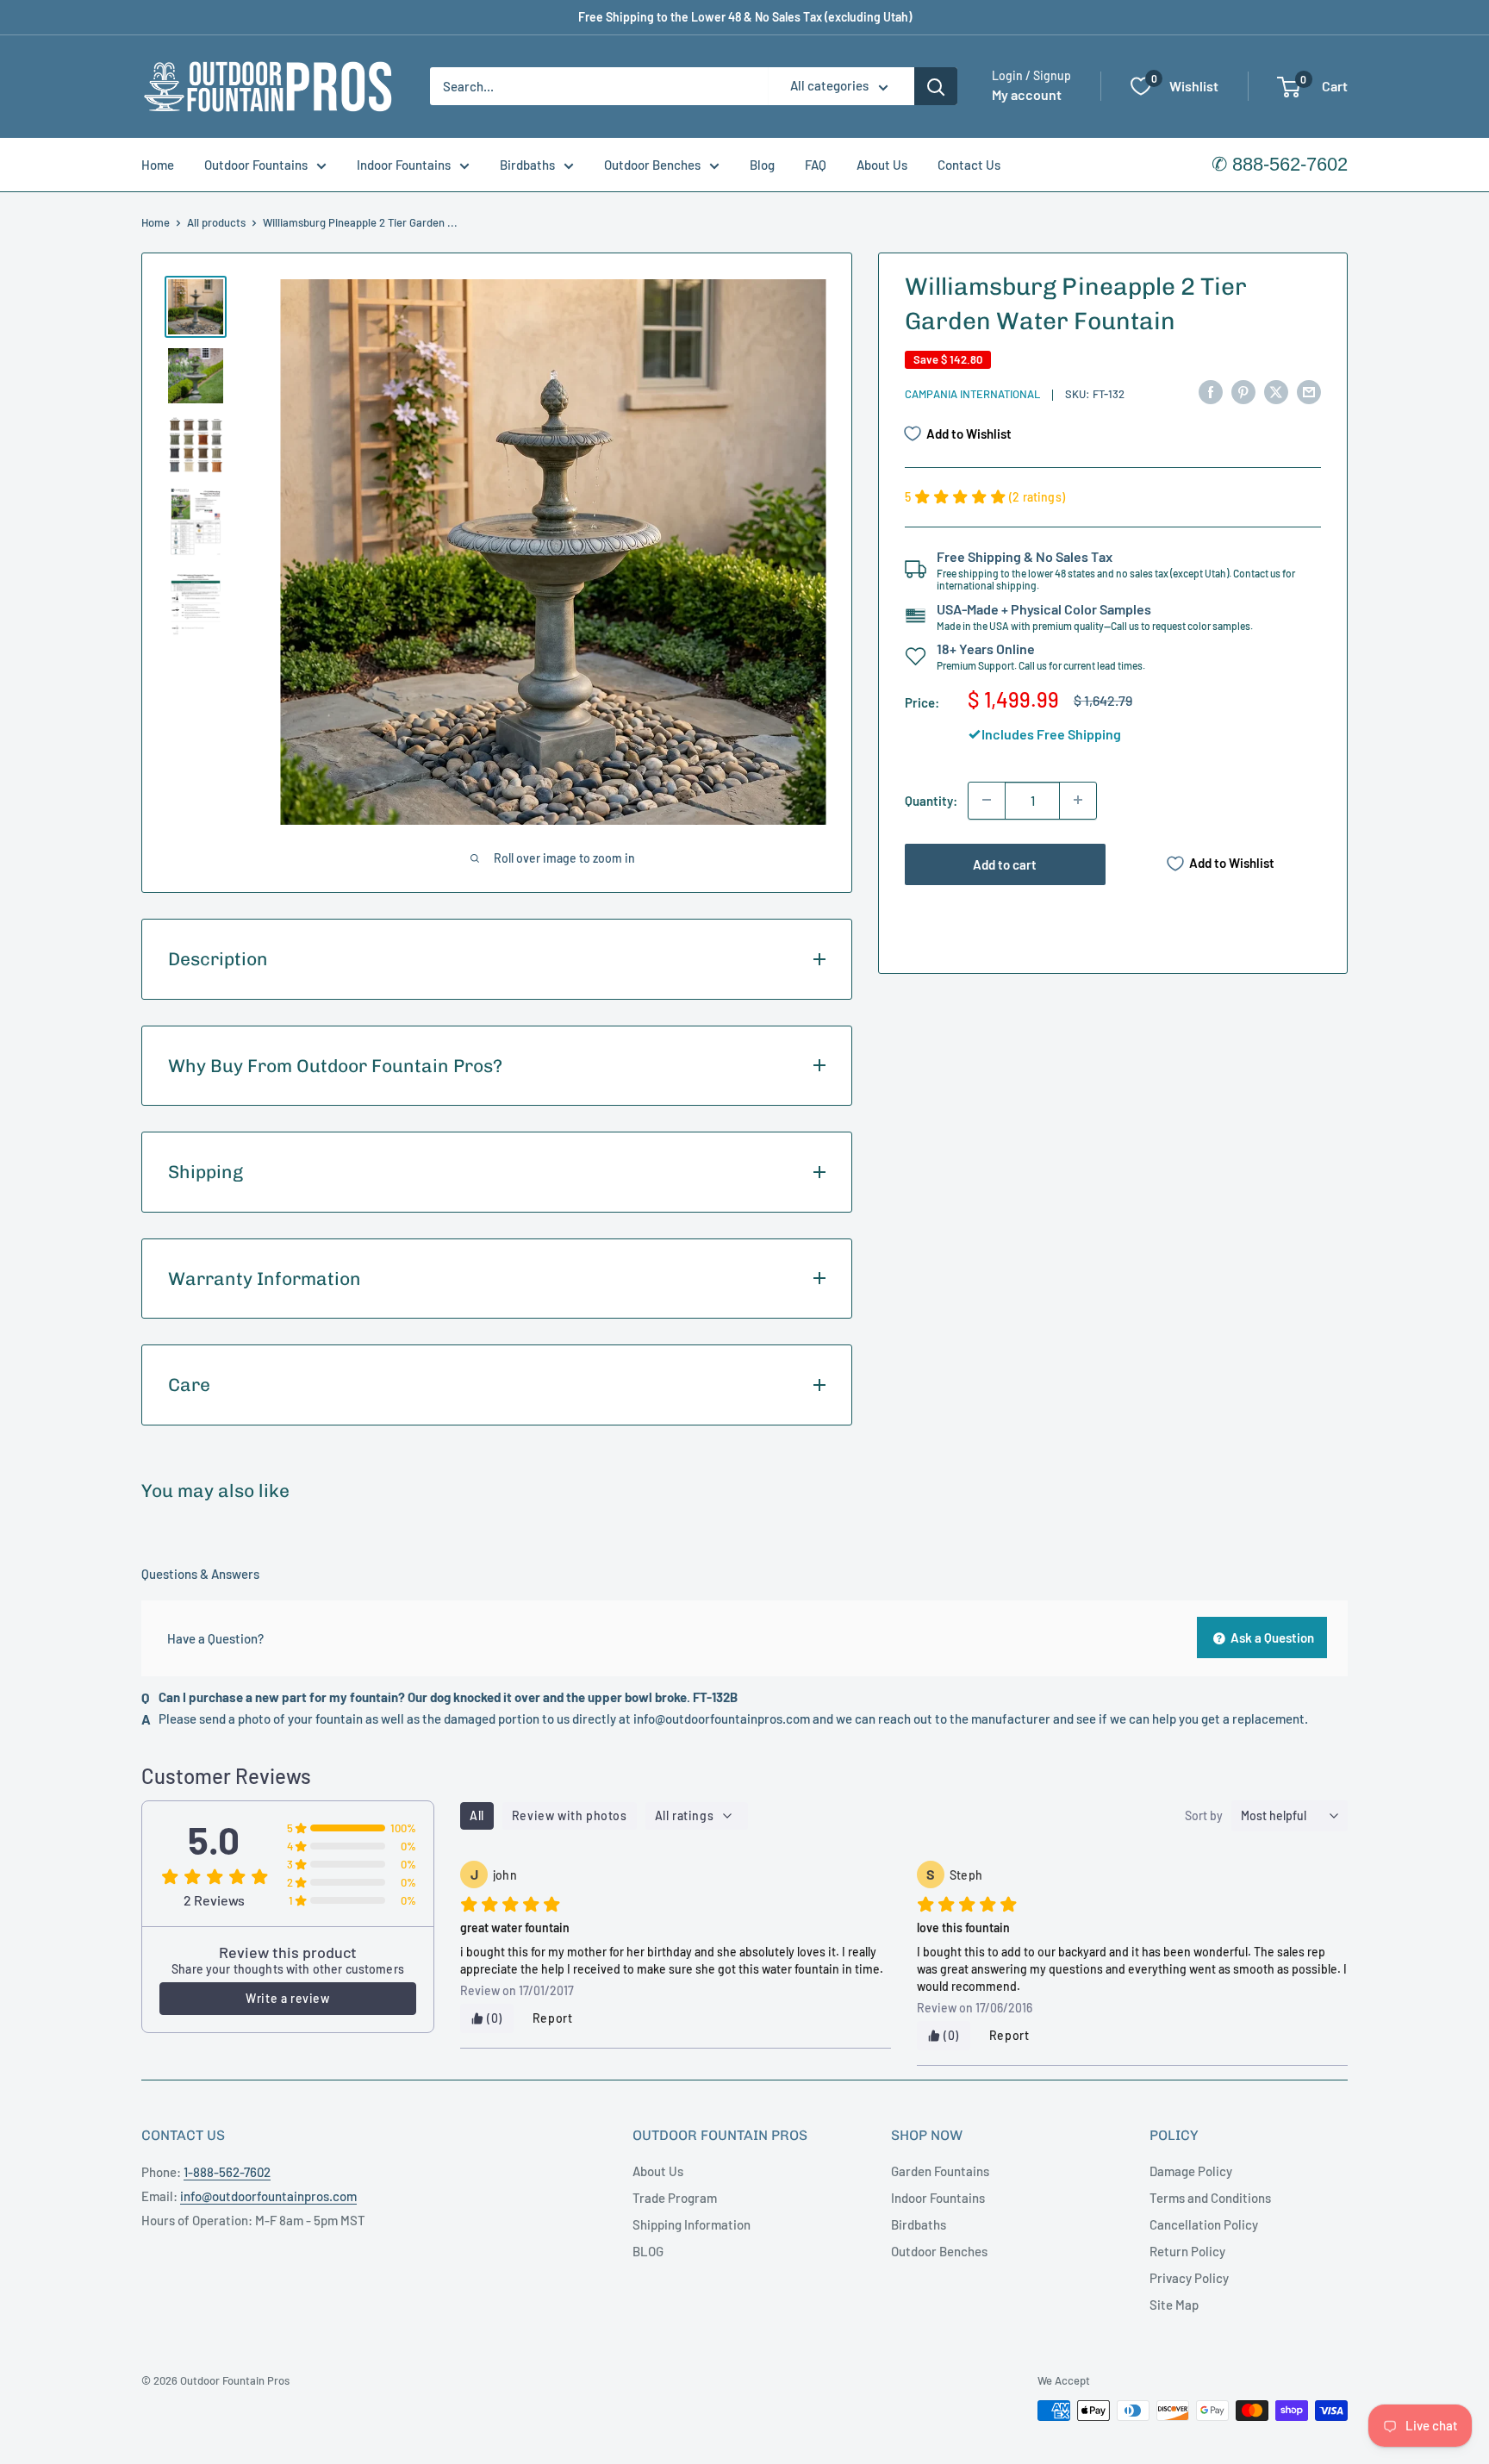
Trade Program (675, 2198)
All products (216, 222)
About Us (882, 165)
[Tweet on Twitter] (1276, 391)
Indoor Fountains (404, 165)
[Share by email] (1309, 391)
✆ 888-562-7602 (1280, 164)
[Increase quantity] (1078, 800)
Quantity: (931, 800)
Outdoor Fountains (256, 165)
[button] (1289, 87)
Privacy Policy (1189, 2278)
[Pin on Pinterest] (1243, 391)
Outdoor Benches (652, 165)
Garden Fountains (940, 2171)
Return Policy (1187, 2251)
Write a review (287, 1998)
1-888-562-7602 (227, 2172)
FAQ (816, 165)
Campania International (972, 394)
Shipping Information (692, 2224)
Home (158, 165)
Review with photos (570, 1815)
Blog (762, 165)
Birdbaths (527, 165)
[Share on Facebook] (1211, 391)
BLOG (648, 2251)
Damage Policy (1191, 2171)
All (477, 1815)
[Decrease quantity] (987, 800)
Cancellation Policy (1204, 2224)
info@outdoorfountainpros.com (722, 1719)
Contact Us (969, 165)
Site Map (1174, 2305)
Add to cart (1005, 864)
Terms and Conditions (1210, 2198)
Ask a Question (1271, 1637)
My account (1027, 95)
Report (553, 2018)
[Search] (936, 86)
